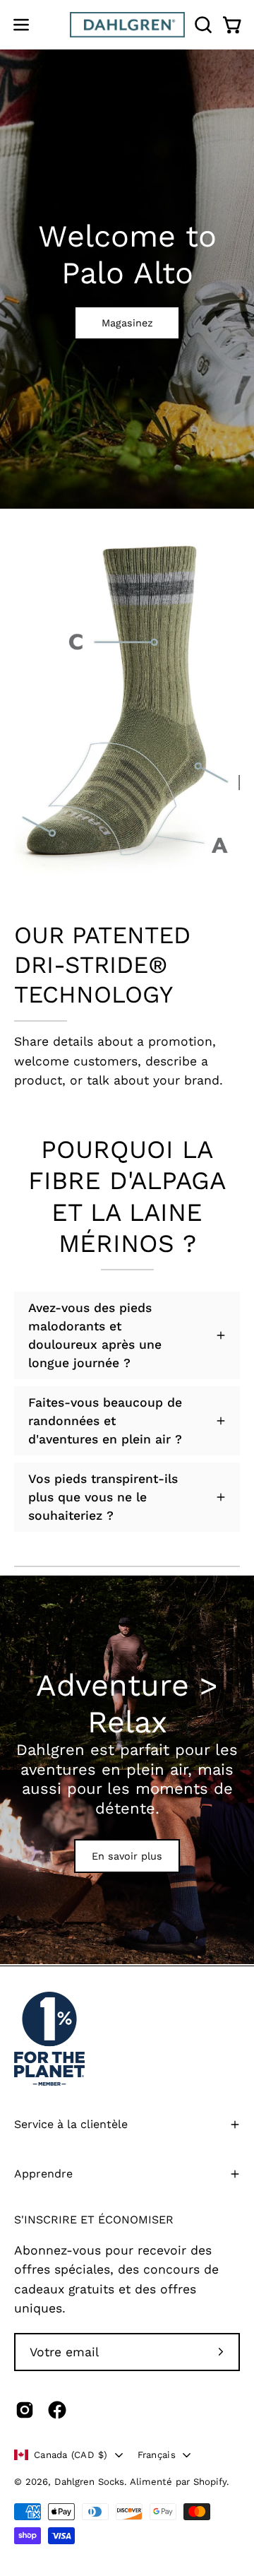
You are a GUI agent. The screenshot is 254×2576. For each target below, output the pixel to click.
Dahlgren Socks (89, 2482)
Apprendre (43, 2174)
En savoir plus (127, 1856)
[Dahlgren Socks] (127, 25)
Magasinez (127, 323)
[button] (202, 25)
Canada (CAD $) (71, 2455)
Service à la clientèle (71, 2124)
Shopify (210, 2482)
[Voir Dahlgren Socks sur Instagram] (25, 2410)
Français (157, 2455)
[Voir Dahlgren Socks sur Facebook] (57, 2410)
